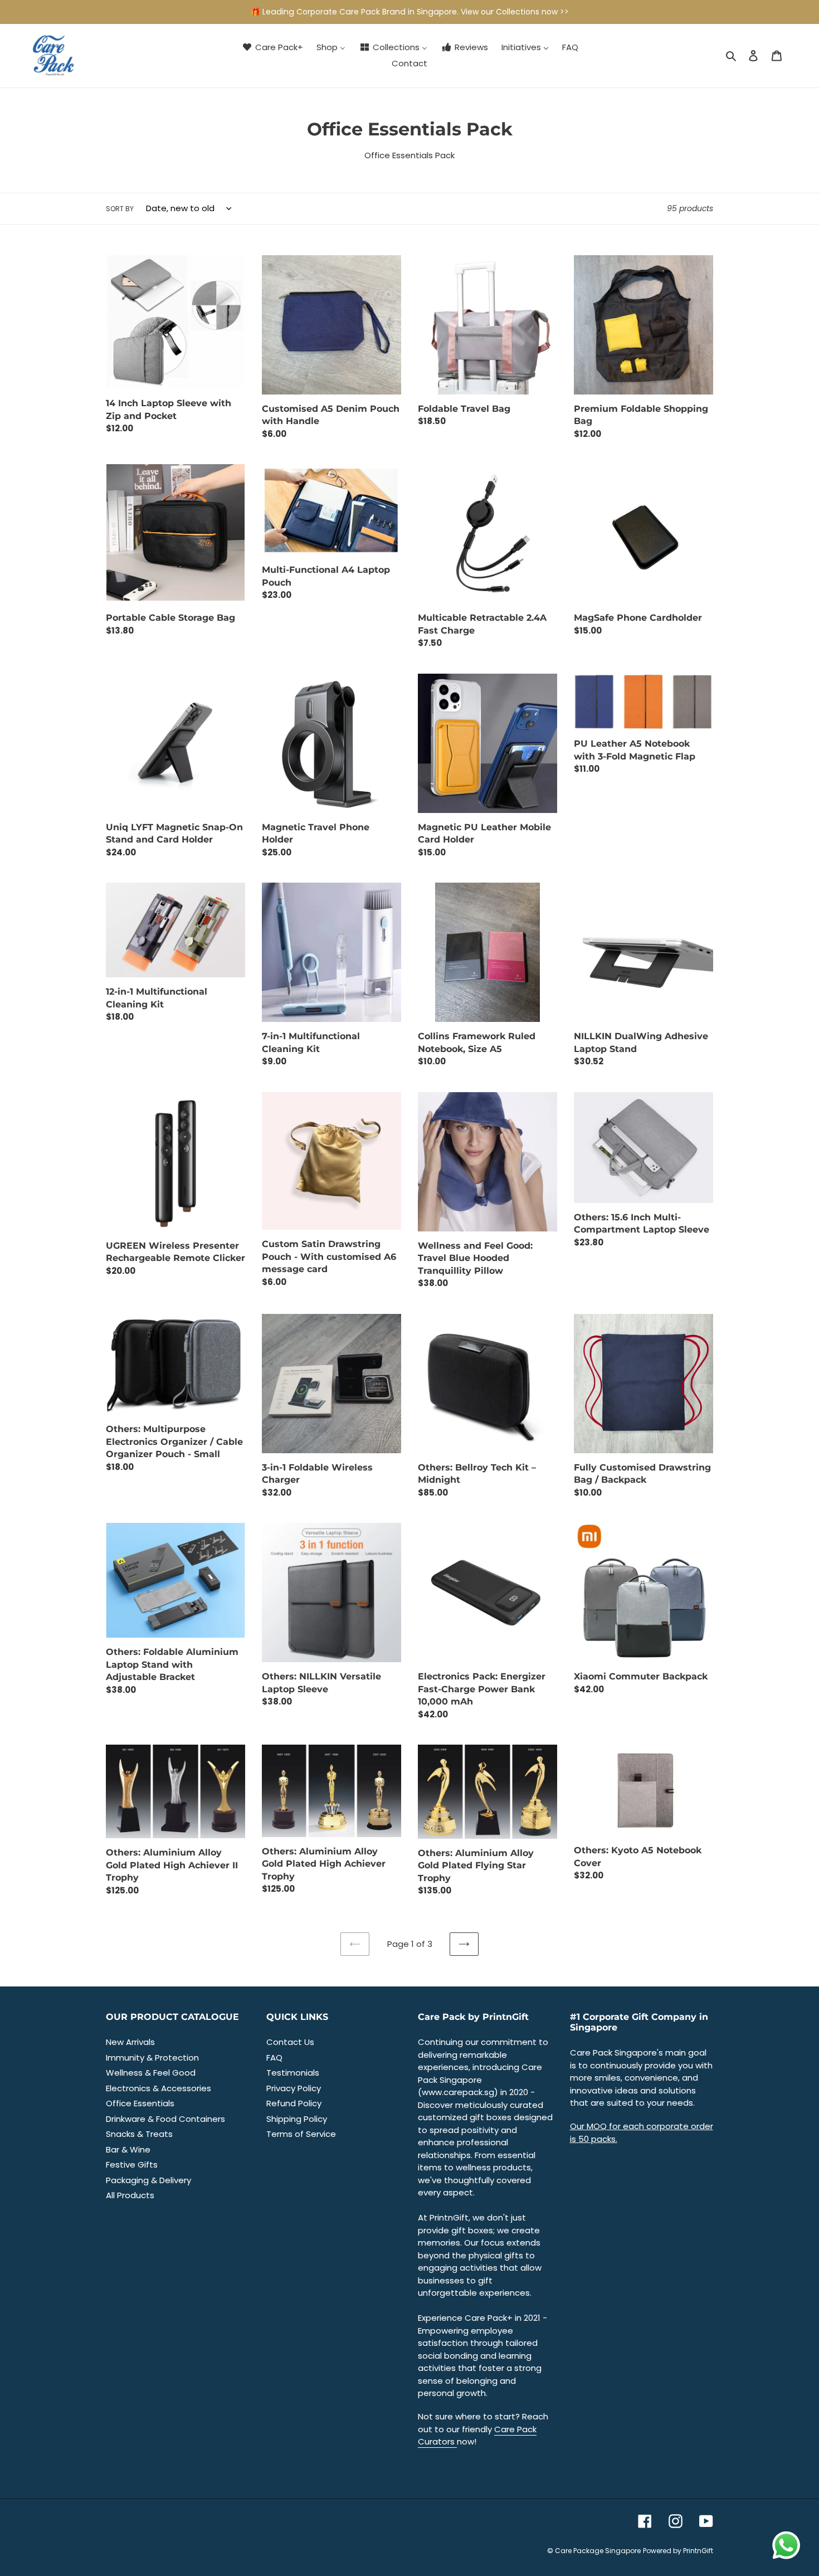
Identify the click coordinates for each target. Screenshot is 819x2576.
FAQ (274, 2058)
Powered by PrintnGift (678, 2551)
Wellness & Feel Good (151, 2073)
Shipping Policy (297, 2119)
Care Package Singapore (598, 2551)
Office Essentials (140, 2103)
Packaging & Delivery (148, 2180)
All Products (130, 2195)
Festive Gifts (132, 2164)
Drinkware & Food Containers (165, 2119)
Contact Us (290, 2042)
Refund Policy (294, 2103)
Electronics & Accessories (159, 2088)
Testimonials (293, 2073)
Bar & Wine (128, 2149)
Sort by (120, 209)
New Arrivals (130, 2042)
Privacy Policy (294, 2088)
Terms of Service (301, 2134)
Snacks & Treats (139, 2134)
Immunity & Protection (152, 2058)
